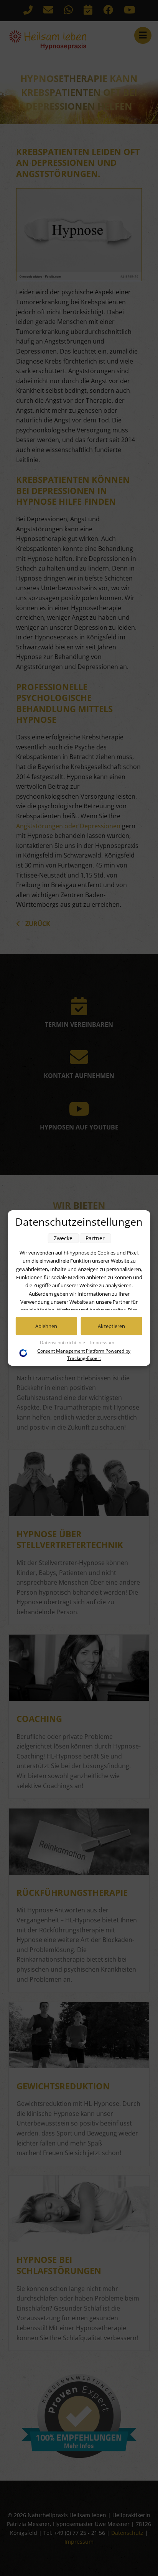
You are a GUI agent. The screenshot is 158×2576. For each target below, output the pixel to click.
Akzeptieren (111, 1326)
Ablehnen (46, 1326)
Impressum (102, 1342)
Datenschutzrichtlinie (63, 1342)
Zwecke (63, 1238)
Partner (95, 1238)
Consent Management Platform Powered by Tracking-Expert (84, 1355)
